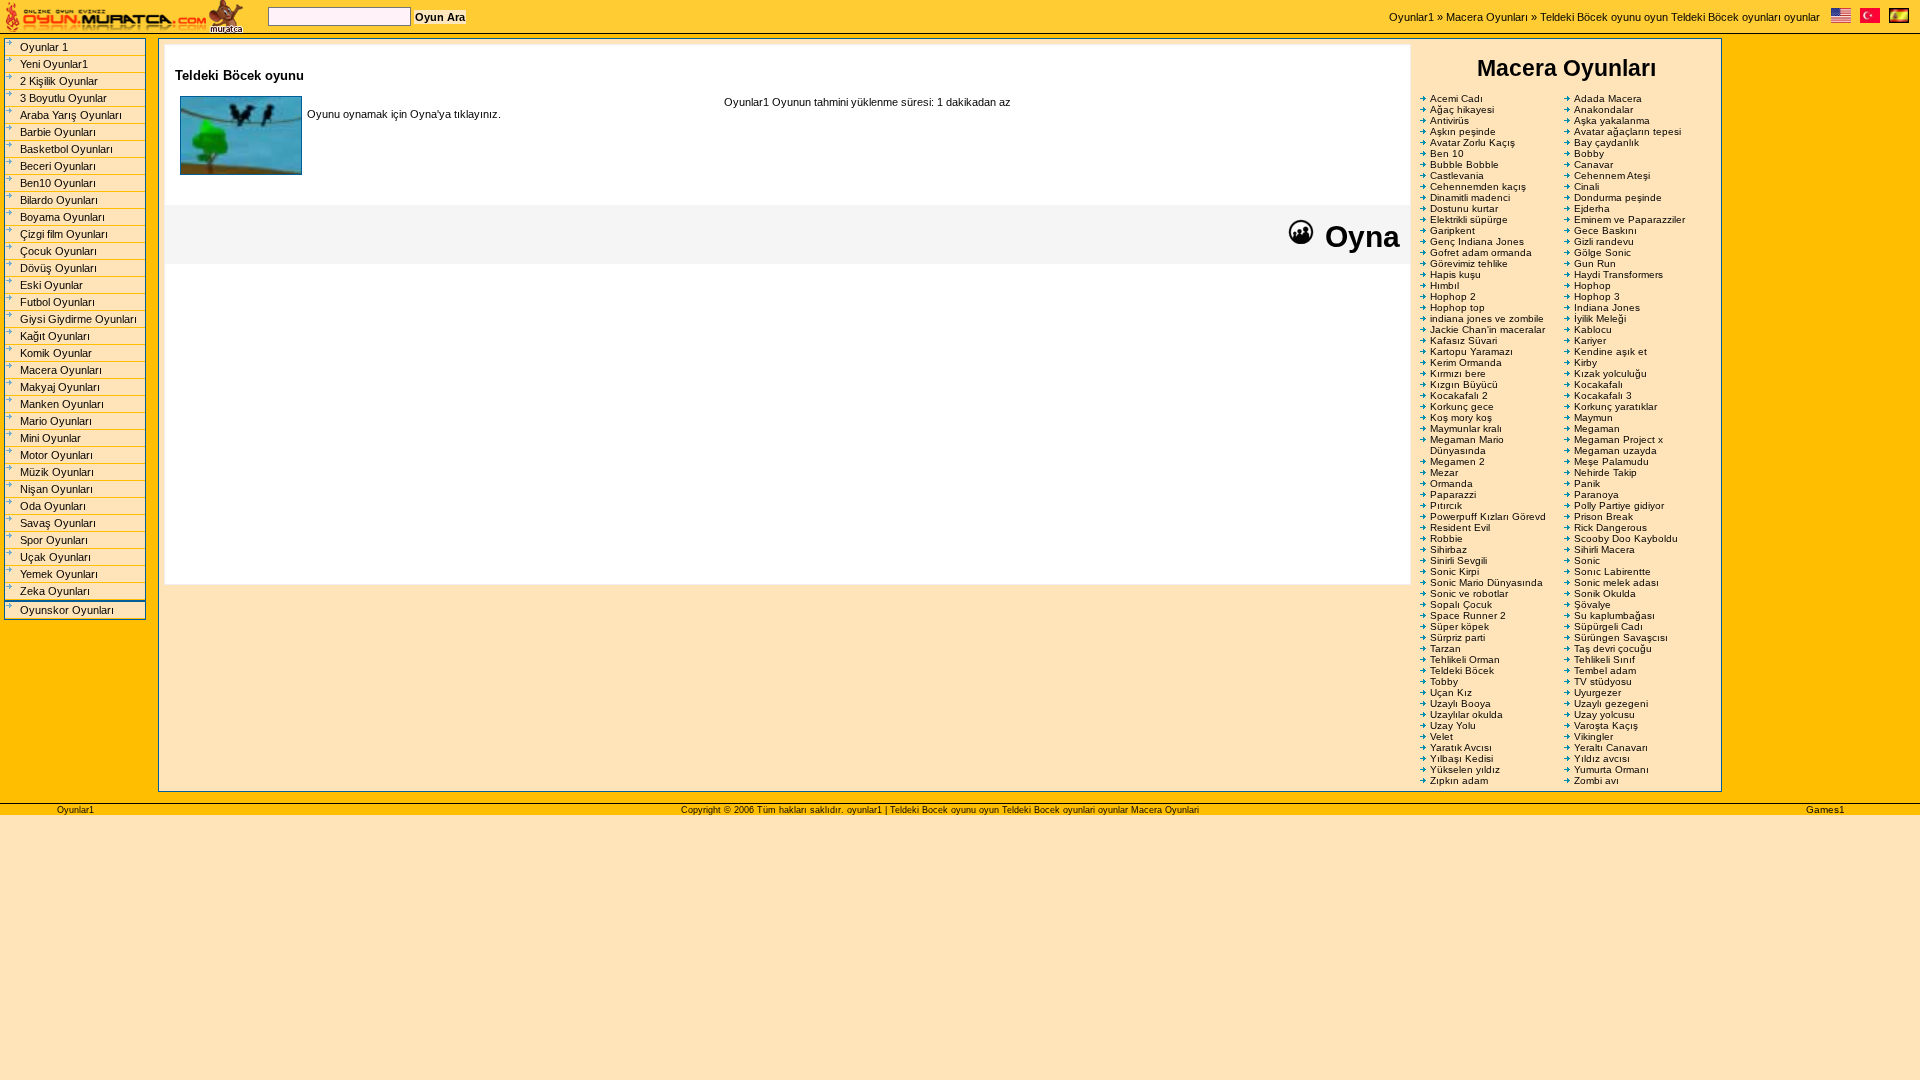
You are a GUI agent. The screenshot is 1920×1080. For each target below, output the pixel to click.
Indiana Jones (1607, 307)
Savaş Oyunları (58, 523)
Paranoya (1596, 494)
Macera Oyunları (1487, 17)
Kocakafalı (1598, 384)
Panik (1587, 483)
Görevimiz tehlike (1469, 263)
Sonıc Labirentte (1612, 571)
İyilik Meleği (1600, 318)
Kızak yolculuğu (1610, 373)
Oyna (1358, 236)
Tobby (1444, 681)
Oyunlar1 (1411, 17)
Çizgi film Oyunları (64, 234)
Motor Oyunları (56, 455)
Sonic (1587, 560)
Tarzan (1445, 648)
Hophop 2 (1453, 296)
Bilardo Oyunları (59, 200)
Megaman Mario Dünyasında (1467, 445)
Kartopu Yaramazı (1471, 351)
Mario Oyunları (56, 421)
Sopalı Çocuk (1461, 604)
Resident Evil (1460, 527)
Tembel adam (1605, 670)
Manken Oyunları (62, 404)
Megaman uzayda (1615, 450)
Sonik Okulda (1605, 593)
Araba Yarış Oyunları (71, 115)
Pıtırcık (1446, 505)
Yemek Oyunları (59, 574)
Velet (1441, 736)
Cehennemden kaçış (1478, 186)
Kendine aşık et (1610, 351)
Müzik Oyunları (57, 472)
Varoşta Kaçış (1606, 725)
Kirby (1585, 362)
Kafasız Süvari (1463, 340)
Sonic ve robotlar (1469, 593)
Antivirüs (1449, 120)
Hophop (1592, 285)
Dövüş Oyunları (58, 268)
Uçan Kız (1451, 692)
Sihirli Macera (1604, 549)
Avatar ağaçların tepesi (1627, 131)
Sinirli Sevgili (1458, 560)
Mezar (1444, 472)
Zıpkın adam (1459, 780)
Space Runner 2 (1468, 615)
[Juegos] (1899, 19)
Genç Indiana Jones (1477, 241)
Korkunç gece (1462, 406)
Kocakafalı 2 (1459, 395)
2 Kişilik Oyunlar (59, 81)
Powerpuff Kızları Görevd (1488, 516)
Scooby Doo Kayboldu (1626, 538)
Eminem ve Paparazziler (1629, 219)
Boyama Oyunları (62, 217)
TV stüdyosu (1603, 681)
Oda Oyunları (53, 506)
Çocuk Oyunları (58, 251)
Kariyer (1590, 340)
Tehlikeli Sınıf (1604, 659)
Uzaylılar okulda (1466, 714)
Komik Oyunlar (56, 353)
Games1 (1825, 809)
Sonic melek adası (1616, 582)
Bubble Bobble (1464, 164)
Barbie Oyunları (58, 132)
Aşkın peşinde (1463, 131)
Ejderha (1592, 208)
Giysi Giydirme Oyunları (78, 319)
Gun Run (1595, 263)
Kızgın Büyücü (1464, 384)
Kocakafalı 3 (1603, 395)
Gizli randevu (1604, 241)
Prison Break (1603, 516)
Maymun (1593, 417)
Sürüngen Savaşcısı (1621, 637)
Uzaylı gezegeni (1611, 703)
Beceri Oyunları (58, 166)
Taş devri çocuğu (1613, 648)
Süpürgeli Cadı (1608, 626)
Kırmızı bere (1458, 373)
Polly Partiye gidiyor (1619, 505)
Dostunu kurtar (1464, 208)
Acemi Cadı (1456, 98)
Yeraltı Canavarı (1611, 747)
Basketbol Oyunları (66, 149)
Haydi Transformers (1618, 274)
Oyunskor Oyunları (67, 610)
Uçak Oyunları (55, 557)
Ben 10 (1447, 153)
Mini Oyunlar (50, 438)
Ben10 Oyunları (58, 183)
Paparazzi (1453, 494)
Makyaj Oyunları (60, 387)
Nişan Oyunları (56, 489)
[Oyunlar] (1870, 19)
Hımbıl (1444, 285)
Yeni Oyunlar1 (54, 64)
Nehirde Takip (1605, 472)
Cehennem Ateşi (1612, 175)
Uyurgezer (1597, 692)
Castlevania (1457, 175)
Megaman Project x (1618, 439)
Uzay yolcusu (1604, 714)
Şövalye (1592, 604)
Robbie (1446, 538)
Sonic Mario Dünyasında (1486, 582)
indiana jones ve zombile (1487, 318)
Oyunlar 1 (44, 47)
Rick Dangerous (1610, 527)
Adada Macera (1608, 98)
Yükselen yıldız (1465, 769)
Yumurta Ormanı (1611, 769)
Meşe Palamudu (1611, 461)
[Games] (1841, 19)
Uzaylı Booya (1460, 703)
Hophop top (1457, 307)
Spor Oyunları (54, 540)
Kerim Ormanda (1466, 362)
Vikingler (1593, 736)
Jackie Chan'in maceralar (1487, 329)
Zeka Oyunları (55, 591)
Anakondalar (1603, 109)
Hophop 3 (1597, 296)
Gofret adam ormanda (1481, 252)
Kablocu (1593, 329)
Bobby (1589, 153)
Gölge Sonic (1602, 252)
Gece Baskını (1605, 230)
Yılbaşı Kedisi (1461, 758)
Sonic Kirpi (1454, 571)
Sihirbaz (1448, 549)
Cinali (1586, 186)
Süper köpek (1459, 626)
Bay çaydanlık (1606, 142)
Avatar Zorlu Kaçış (1472, 142)
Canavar (1593, 164)
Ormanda (1451, 483)
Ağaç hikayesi (1462, 109)
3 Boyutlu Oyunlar (63, 98)
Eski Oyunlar (51, 285)
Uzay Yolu (1453, 725)
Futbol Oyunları (57, 302)
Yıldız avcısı (1602, 758)
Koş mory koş (1461, 417)
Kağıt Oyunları (55, 336)
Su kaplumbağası (1614, 615)
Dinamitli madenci (1470, 197)
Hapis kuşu (1455, 274)
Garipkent (1452, 230)
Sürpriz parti (1457, 637)
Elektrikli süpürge (1469, 219)
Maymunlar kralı (1466, 428)
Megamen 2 (1457, 461)
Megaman (1597, 428)
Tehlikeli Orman (1465, 659)
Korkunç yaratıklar (1615, 406)
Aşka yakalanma (1612, 120)
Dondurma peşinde (1618, 197)
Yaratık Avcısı (1461, 747)
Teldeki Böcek (1462, 670)
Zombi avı (1596, 780)
